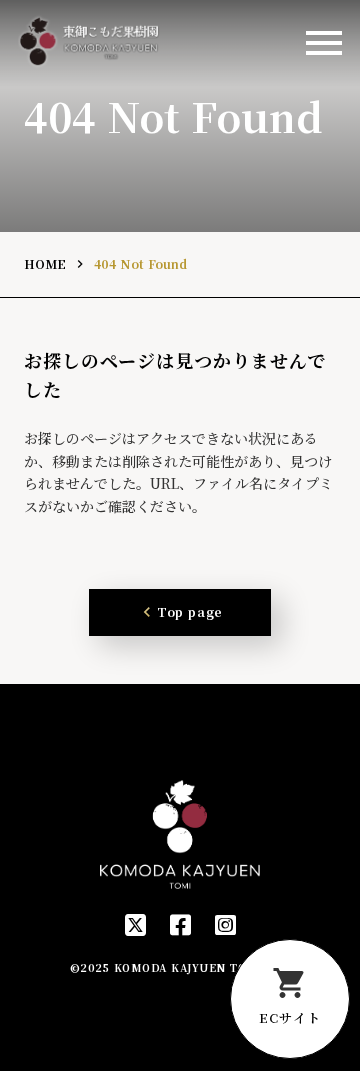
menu (324, 43)
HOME (45, 264)
